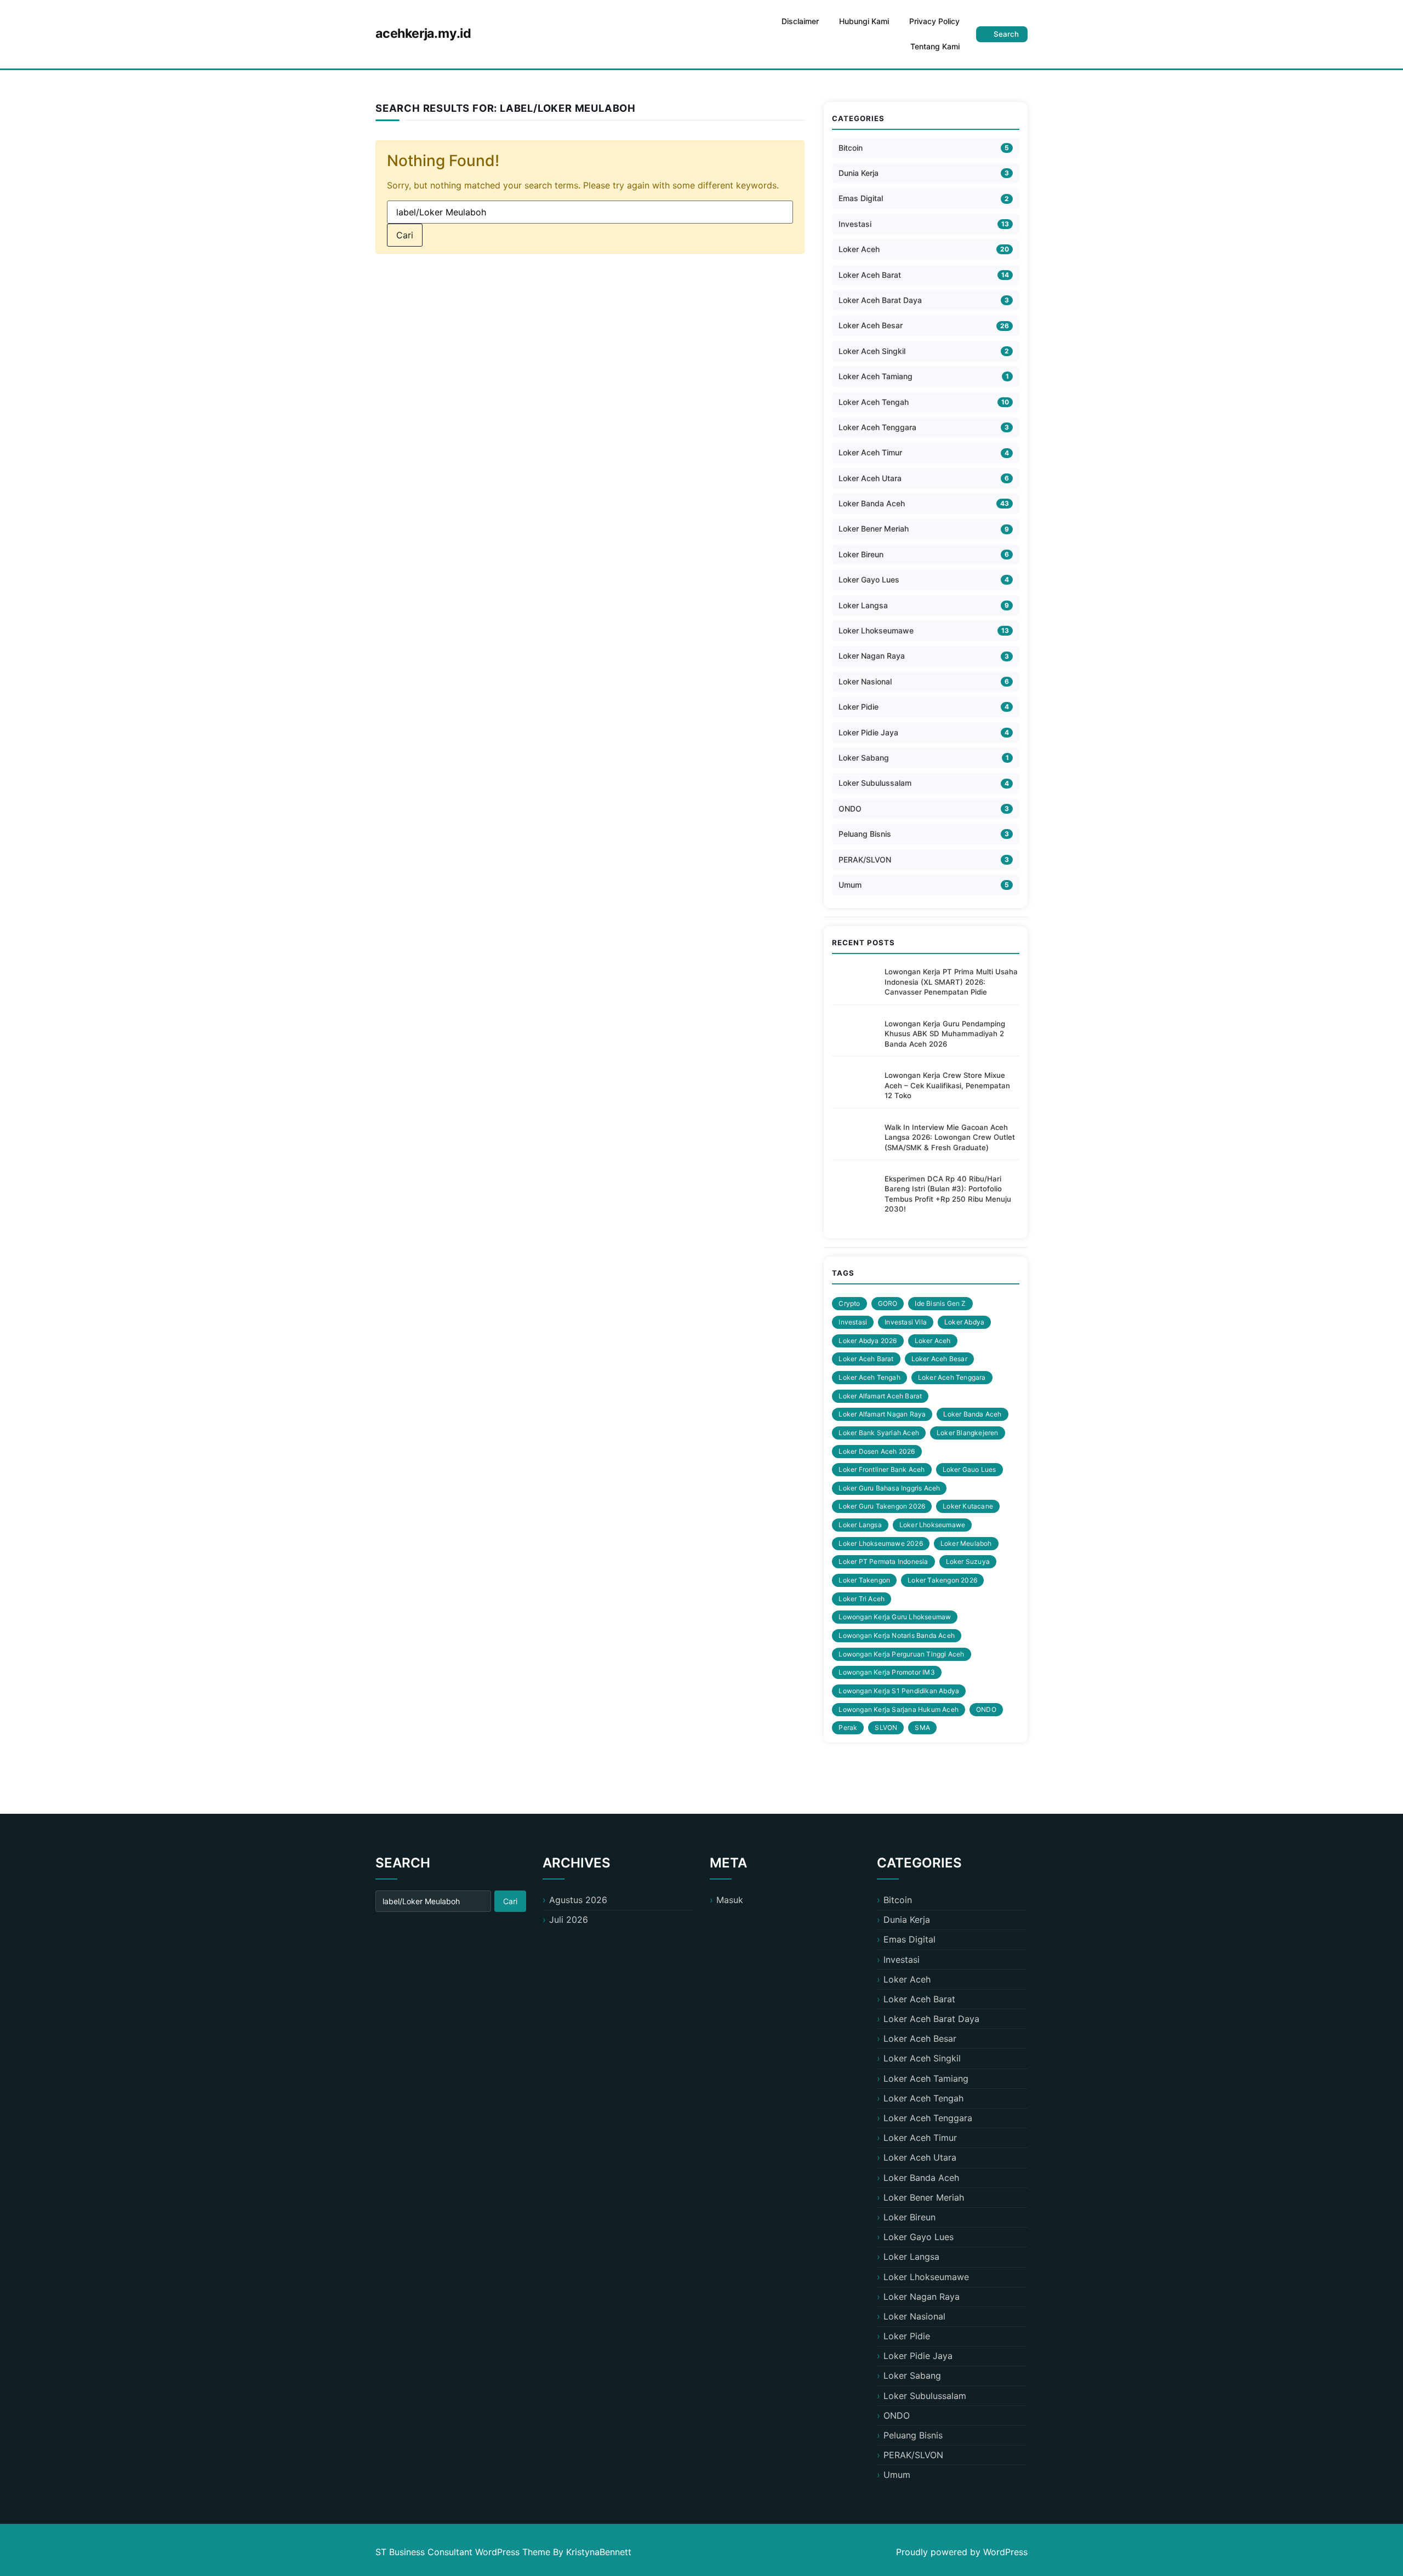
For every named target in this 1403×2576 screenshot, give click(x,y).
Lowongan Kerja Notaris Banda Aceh (897, 1635)
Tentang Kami (935, 46)
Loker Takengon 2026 (942, 1580)
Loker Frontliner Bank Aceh (882, 1469)
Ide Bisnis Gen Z (940, 1303)
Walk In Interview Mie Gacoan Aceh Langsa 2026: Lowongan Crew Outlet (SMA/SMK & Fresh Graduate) (950, 1137)
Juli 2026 (569, 1920)
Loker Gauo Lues (969, 1469)
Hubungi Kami (864, 21)
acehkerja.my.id (423, 33)
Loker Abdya (964, 1322)
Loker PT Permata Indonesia (883, 1561)
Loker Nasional (865, 681)
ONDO (850, 809)
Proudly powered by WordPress (962, 2552)
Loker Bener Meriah (874, 529)
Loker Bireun (861, 554)
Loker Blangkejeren (968, 1433)
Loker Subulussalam (875, 783)
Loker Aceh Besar (871, 325)
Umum (850, 885)
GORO (888, 1303)
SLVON (886, 1727)
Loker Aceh (859, 249)
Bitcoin (851, 148)
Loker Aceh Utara (870, 478)
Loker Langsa (863, 605)
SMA (922, 1727)
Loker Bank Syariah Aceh (879, 1433)
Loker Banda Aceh (872, 503)
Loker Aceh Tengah (874, 402)
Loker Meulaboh (966, 1543)
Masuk (730, 1900)
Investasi (855, 224)
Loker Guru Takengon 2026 (882, 1506)
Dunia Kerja (859, 173)
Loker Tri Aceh (862, 1599)
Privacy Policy (934, 21)
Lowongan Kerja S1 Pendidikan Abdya (899, 1691)
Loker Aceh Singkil (872, 351)
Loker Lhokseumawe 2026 (880, 1543)
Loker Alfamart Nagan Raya (882, 1414)
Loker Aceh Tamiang (876, 376)
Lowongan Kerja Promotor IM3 (886, 1672)
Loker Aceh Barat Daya (880, 300)
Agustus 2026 (578, 1900)
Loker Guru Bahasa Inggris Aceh (889, 1488)
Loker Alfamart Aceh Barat (880, 1396)
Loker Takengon (864, 1580)
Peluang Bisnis (865, 834)
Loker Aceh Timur (870, 452)
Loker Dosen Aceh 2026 (877, 1451)
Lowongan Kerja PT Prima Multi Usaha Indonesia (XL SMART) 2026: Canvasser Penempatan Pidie (951, 982)
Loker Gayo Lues (869, 579)
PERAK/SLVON (865, 859)
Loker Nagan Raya (872, 656)
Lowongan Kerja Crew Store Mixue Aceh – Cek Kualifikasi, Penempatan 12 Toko (947, 1085)
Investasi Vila (906, 1322)
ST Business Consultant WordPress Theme (464, 2552)
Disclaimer (800, 21)
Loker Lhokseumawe (876, 630)
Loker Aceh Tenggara (877, 427)
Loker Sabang (864, 758)
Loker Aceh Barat (870, 275)
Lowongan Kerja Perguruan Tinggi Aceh (901, 1654)
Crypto (849, 1303)
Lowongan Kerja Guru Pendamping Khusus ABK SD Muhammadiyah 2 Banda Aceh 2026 (945, 1034)
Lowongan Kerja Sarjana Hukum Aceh (899, 1709)
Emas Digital (861, 198)
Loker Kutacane (968, 1506)
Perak (848, 1727)
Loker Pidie (859, 707)
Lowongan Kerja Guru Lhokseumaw (895, 1617)
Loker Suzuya (968, 1561)
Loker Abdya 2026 (868, 1341)
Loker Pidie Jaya (868, 732)
